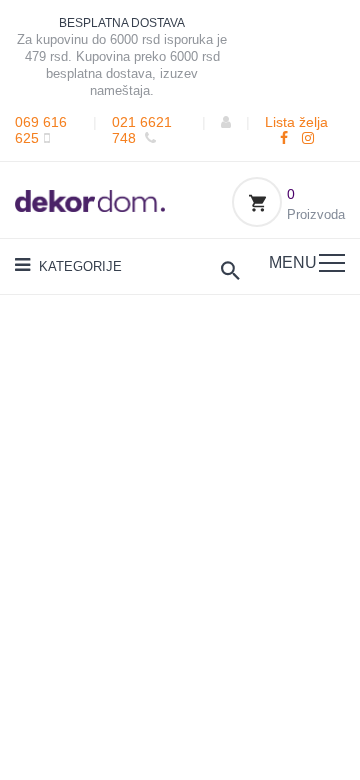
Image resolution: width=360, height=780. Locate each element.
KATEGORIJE (78, 266)
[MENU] (332, 263)
